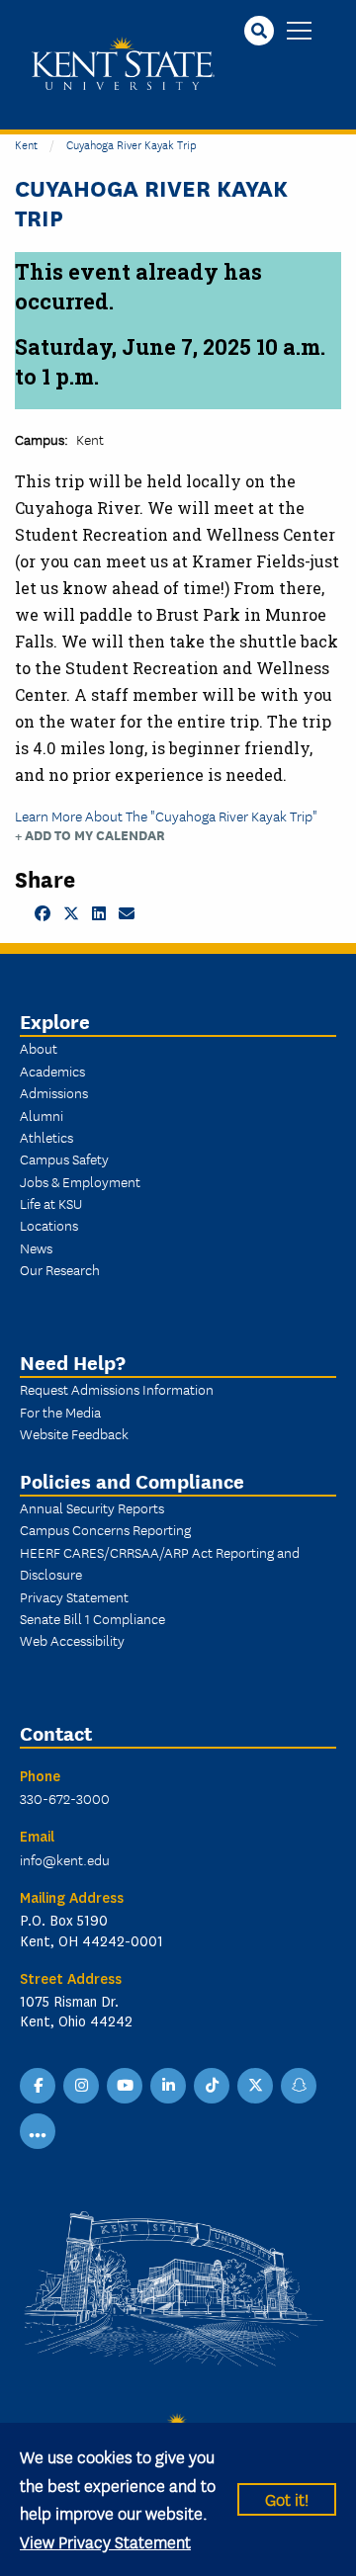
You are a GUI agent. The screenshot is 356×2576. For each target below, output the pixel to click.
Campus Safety (64, 1159)
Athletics (46, 1137)
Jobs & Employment (80, 1181)
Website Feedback (74, 1433)
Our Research (60, 1269)
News (36, 1247)
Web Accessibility (72, 1640)
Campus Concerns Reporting (105, 1529)
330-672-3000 (65, 1798)
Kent (26, 144)
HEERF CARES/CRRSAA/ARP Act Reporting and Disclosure (160, 1563)
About (39, 1048)
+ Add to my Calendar (90, 835)
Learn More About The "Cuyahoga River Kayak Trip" (166, 816)
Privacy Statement (74, 1596)
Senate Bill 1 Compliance (92, 1618)
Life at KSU (51, 1203)
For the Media (60, 1412)
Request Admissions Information (117, 1389)
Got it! (287, 2498)
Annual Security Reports (92, 1507)
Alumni (42, 1115)
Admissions (54, 1092)
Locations (49, 1225)
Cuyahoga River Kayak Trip (132, 144)
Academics (52, 1071)
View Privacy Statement (105, 2541)
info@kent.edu (65, 1859)
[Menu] (299, 32)
